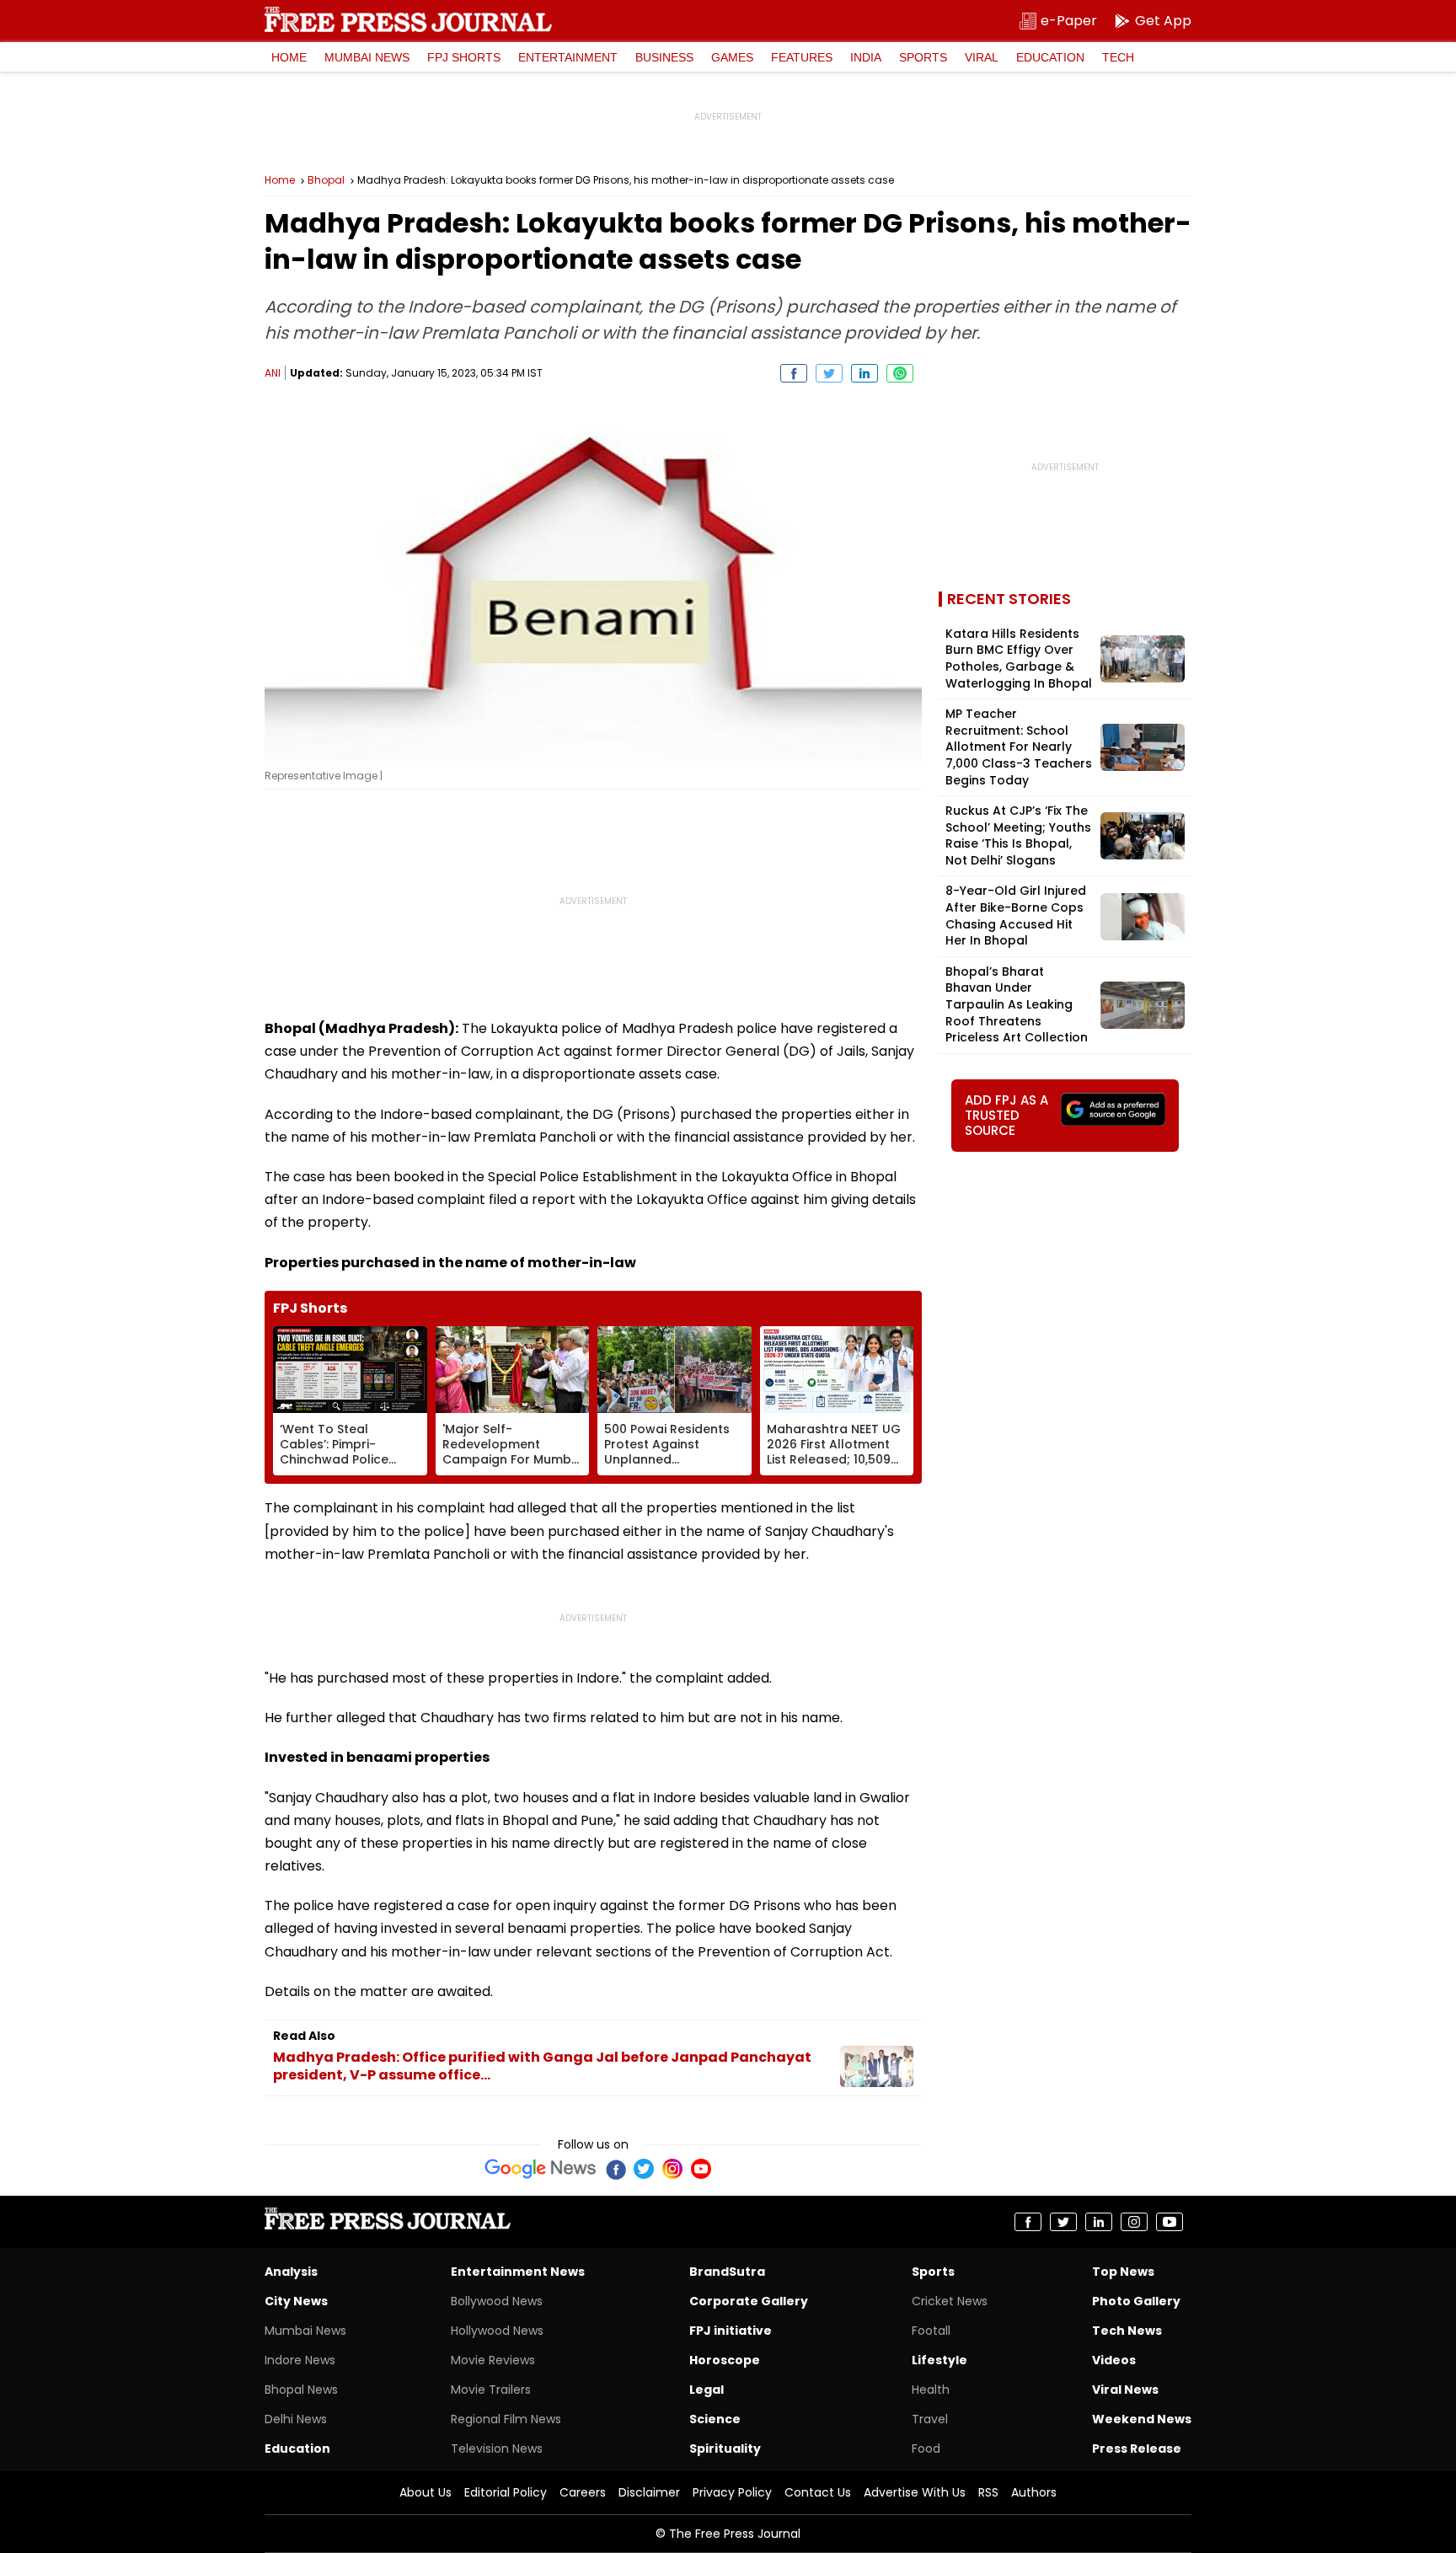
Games (732, 57)
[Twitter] (644, 2169)
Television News (497, 2449)
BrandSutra (727, 2272)
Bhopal (326, 180)
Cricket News (950, 2301)
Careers (583, 2492)
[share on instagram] (1134, 2222)
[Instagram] (672, 2169)
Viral (982, 57)
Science (715, 2419)
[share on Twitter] (829, 373)
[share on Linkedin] (864, 373)
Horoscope (725, 2360)
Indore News (300, 2360)
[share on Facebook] (794, 373)
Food (926, 2449)
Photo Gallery (1136, 2301)
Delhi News (296, 2419)
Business (664, 57)
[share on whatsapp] (900, 373)
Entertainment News (518, 2272)
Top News (1123, 2272)
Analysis (291, 2272)
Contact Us (818, 2492)
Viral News (1125, 2390)
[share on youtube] (1170, 2222)
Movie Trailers (491, 2390)
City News (296, 2301)
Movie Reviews (493, 2360)
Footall (931, 2331)
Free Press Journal (408, 19)
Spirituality (725, 2449)
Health (931, 2390)
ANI (273, 373)
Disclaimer (649, 2492)
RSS (988, 2492)
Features (802, 57)
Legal (707, 2390)
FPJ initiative (731, 2331)
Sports (923, 57)
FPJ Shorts (464, 57)
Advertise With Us (915, 2492)
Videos (1114, 2360)
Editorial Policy (506, 2492)
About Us (426, 2492)
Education (1050, 57)
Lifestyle (939, 2360)
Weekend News (1142, 2419)
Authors (1034, 2492)
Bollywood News (497, 2301)
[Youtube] (701, 2169)
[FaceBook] (615, 2169)
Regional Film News (506, 2419)
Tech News (1127, 2331)
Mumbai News (367, 57)
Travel (930, 2419)
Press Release (1137, 2449)
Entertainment (568, 57)
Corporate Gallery (749, 2301)
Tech (1118, 57)
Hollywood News (497, 2331)
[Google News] (541, 2169)
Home (289, 57)
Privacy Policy (732, 2492)
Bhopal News (301, 2390)
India (866, 57)
